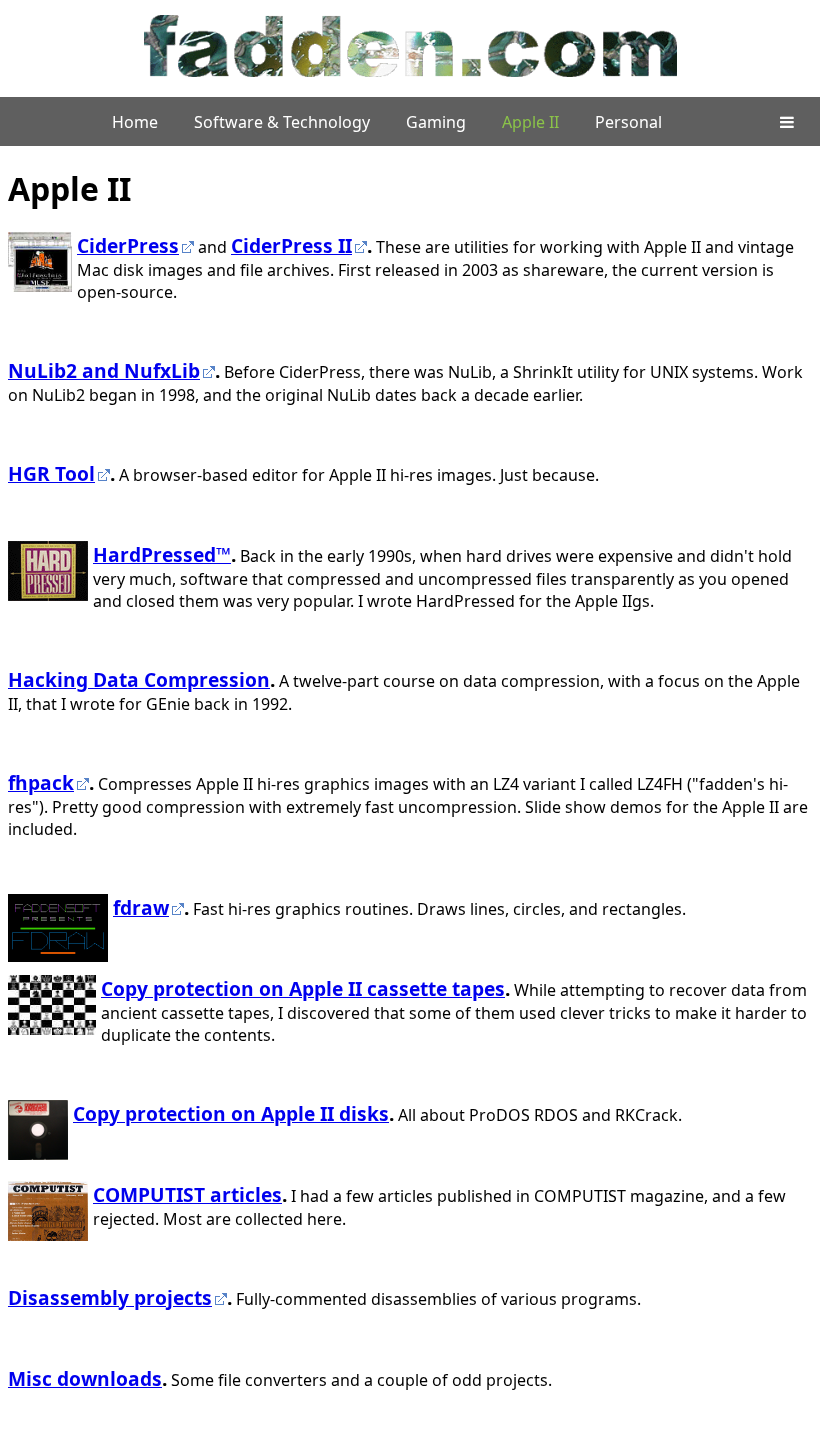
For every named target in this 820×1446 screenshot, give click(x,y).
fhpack (41, 782)
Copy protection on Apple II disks (231, 1113)
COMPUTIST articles (187, 1194)
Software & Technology (282, 122)
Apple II (530, 122)
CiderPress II (291, 245)
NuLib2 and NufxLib (104, 370)
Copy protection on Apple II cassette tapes (303, 988)
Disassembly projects (110, 1297)
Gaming (436, 122)
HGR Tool (51, 473)
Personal (628, 122)
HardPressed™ (162, 554)
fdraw (141, 907)
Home (135, 122)
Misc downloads (85, 1378)
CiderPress (128, 245)
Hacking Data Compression (139, 679)
